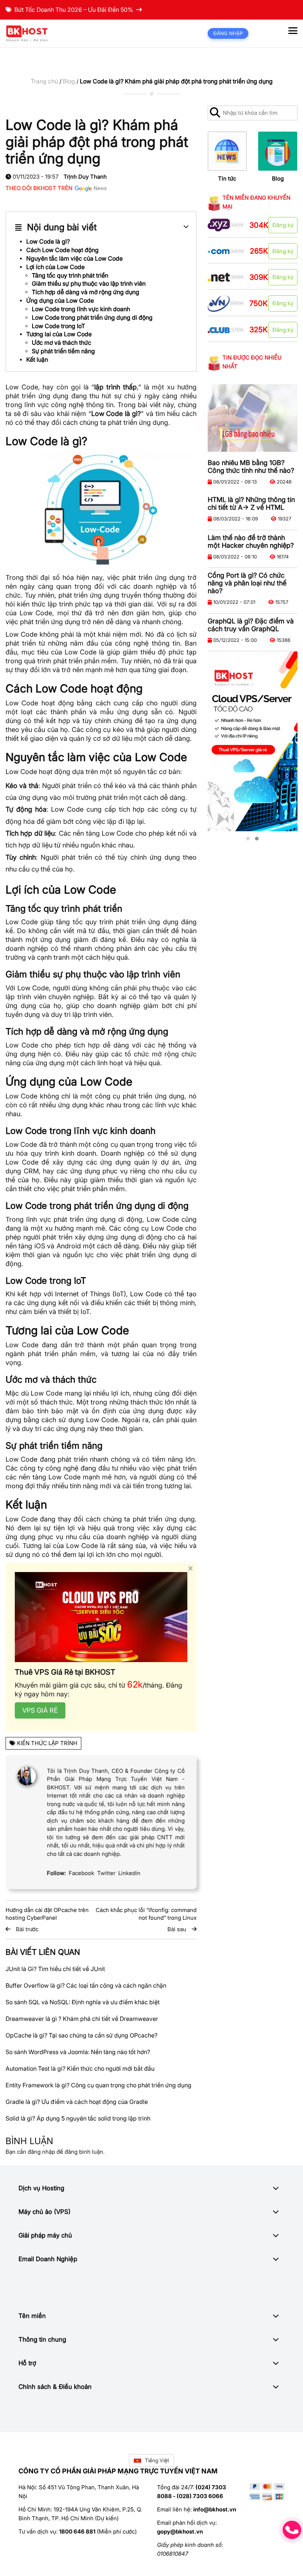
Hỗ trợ (27, 2363)
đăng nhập (41, 2152)
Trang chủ (44, 81)
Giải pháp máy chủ (45, 2235)
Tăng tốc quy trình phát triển (70, 275)
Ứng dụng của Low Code (60, 300)
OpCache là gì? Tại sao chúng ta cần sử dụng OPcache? (81, 2035)
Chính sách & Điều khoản (55, 2387)
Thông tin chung (42, 2339)
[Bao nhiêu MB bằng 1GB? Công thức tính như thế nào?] (253, 418)
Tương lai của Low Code (59, 334)
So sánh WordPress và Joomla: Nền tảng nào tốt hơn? (78, 2052)
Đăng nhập (228, 33)
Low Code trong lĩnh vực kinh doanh (81, 309)
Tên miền (32, 2316)
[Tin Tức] (227, 151)
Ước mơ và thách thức (62, 343)
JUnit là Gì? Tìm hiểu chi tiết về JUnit (55, 1969)
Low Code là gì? (48, 241)
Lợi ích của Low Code (55, 267)
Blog (69, 81)
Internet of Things (83, 1294)
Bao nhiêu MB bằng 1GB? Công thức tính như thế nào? (251, 467)
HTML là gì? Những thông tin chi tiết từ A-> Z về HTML (251, 503)
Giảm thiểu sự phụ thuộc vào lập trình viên (89, 283)
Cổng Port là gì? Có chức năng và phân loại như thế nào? (247, 583)
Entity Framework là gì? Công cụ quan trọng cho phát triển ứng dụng (98, 2085)
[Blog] (278, 151)
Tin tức (227, 178)
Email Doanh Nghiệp (48, 2259)
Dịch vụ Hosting (41, 2188)
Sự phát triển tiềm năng (63, 351)
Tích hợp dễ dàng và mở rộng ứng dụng (86, 292)
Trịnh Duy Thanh (85, 177)
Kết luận (37, 360)
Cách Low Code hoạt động (62, 250)
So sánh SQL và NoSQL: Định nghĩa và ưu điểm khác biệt (83, 2002)
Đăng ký (283, 225)
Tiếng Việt (157, 2460)
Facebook (81, 1873)
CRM (31, 1171)
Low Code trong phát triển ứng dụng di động (92, 317)
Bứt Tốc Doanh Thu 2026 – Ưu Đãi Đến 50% (74, 10)
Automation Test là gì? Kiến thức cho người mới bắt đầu (80, 2068)
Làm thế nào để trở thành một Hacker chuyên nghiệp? (251, 541)
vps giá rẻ (40, 1710)
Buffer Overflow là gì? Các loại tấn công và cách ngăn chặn (86, 1985)
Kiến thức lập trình (47, 1743)
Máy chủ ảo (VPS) (45, 2212)
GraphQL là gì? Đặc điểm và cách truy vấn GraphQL (251, 625)
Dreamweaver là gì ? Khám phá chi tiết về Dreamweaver (82, 2019)
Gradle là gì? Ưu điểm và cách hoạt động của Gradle (77, 2102)
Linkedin (129, 1873)
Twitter (106, 1873)
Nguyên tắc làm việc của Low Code (74, 258)
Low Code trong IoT (58, 326)
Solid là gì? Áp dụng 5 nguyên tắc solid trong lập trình (78, 2118)
